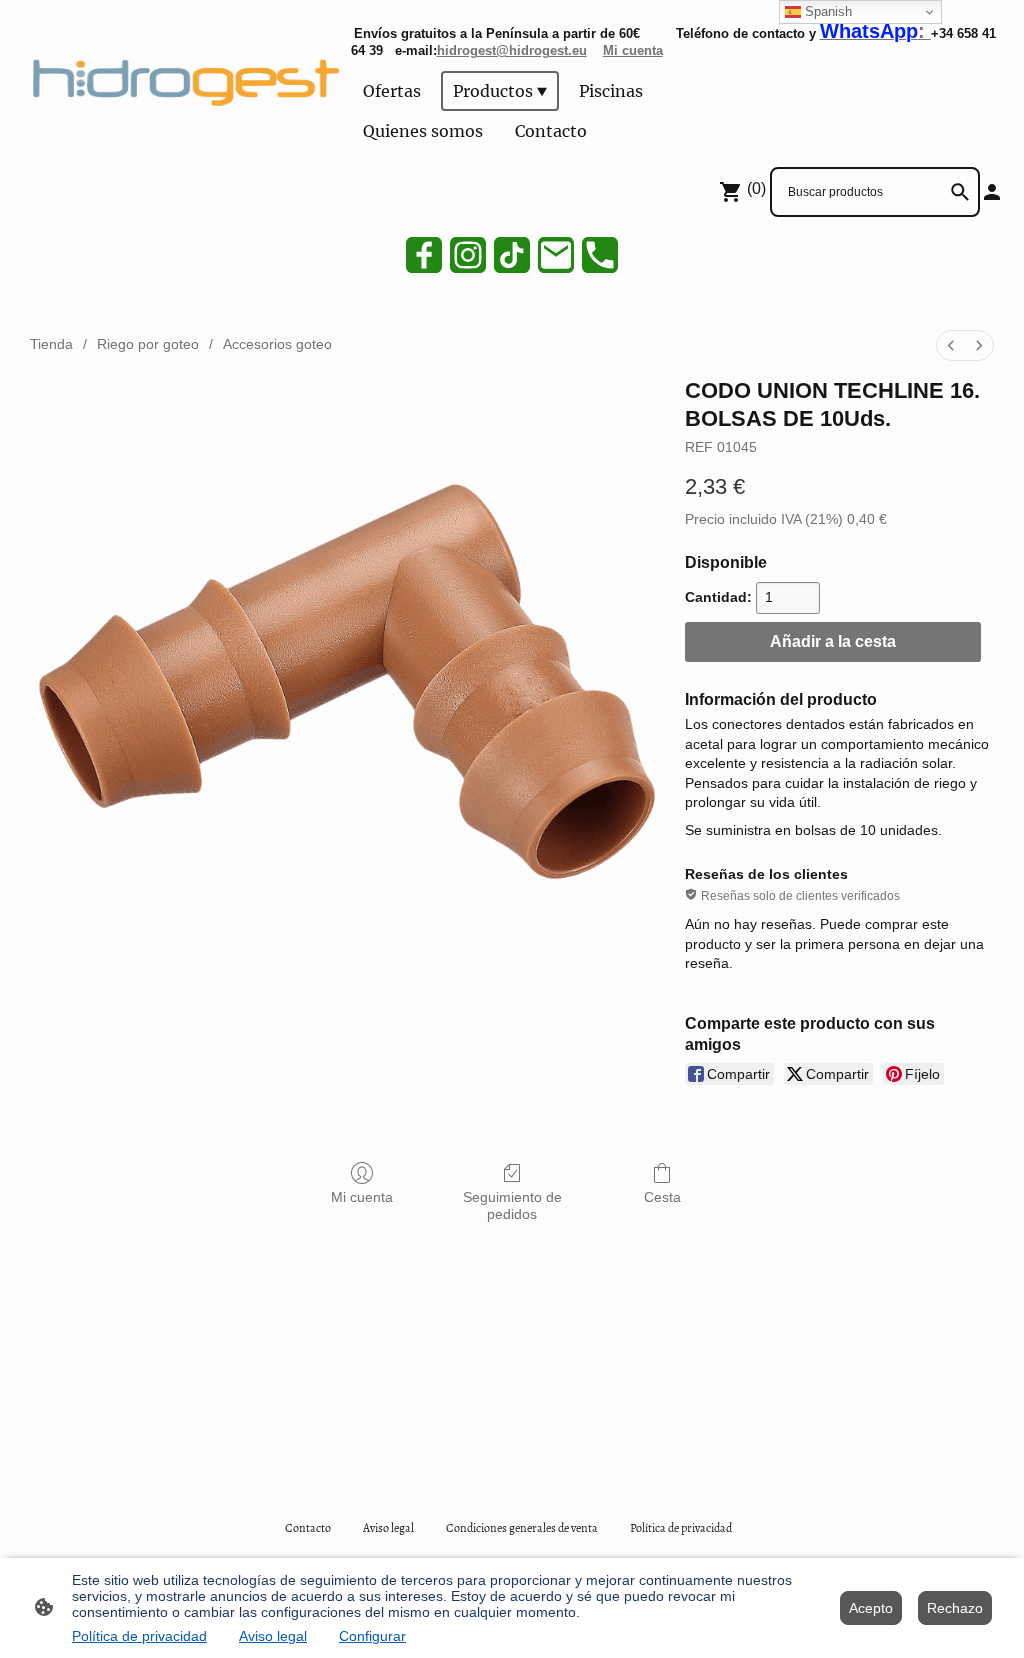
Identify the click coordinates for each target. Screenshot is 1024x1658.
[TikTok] (512, 255)
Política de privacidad (139, 1636)
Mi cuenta (362, 1197)
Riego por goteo (148, 344)
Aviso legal (273, 1636)
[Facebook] (424, 255)
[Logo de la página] (181, 79)
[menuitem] (951, 345)
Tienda (51, 344)
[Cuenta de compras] (992, 192)
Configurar (372, 1636)
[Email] (556, 255)
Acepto (871, 1608)
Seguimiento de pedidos (512, 1205)
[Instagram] (468, 255)
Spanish (826, 11)
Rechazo (955, 1608)
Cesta (662, 1197)
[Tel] (600, 255)
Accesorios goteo (277, 344)
